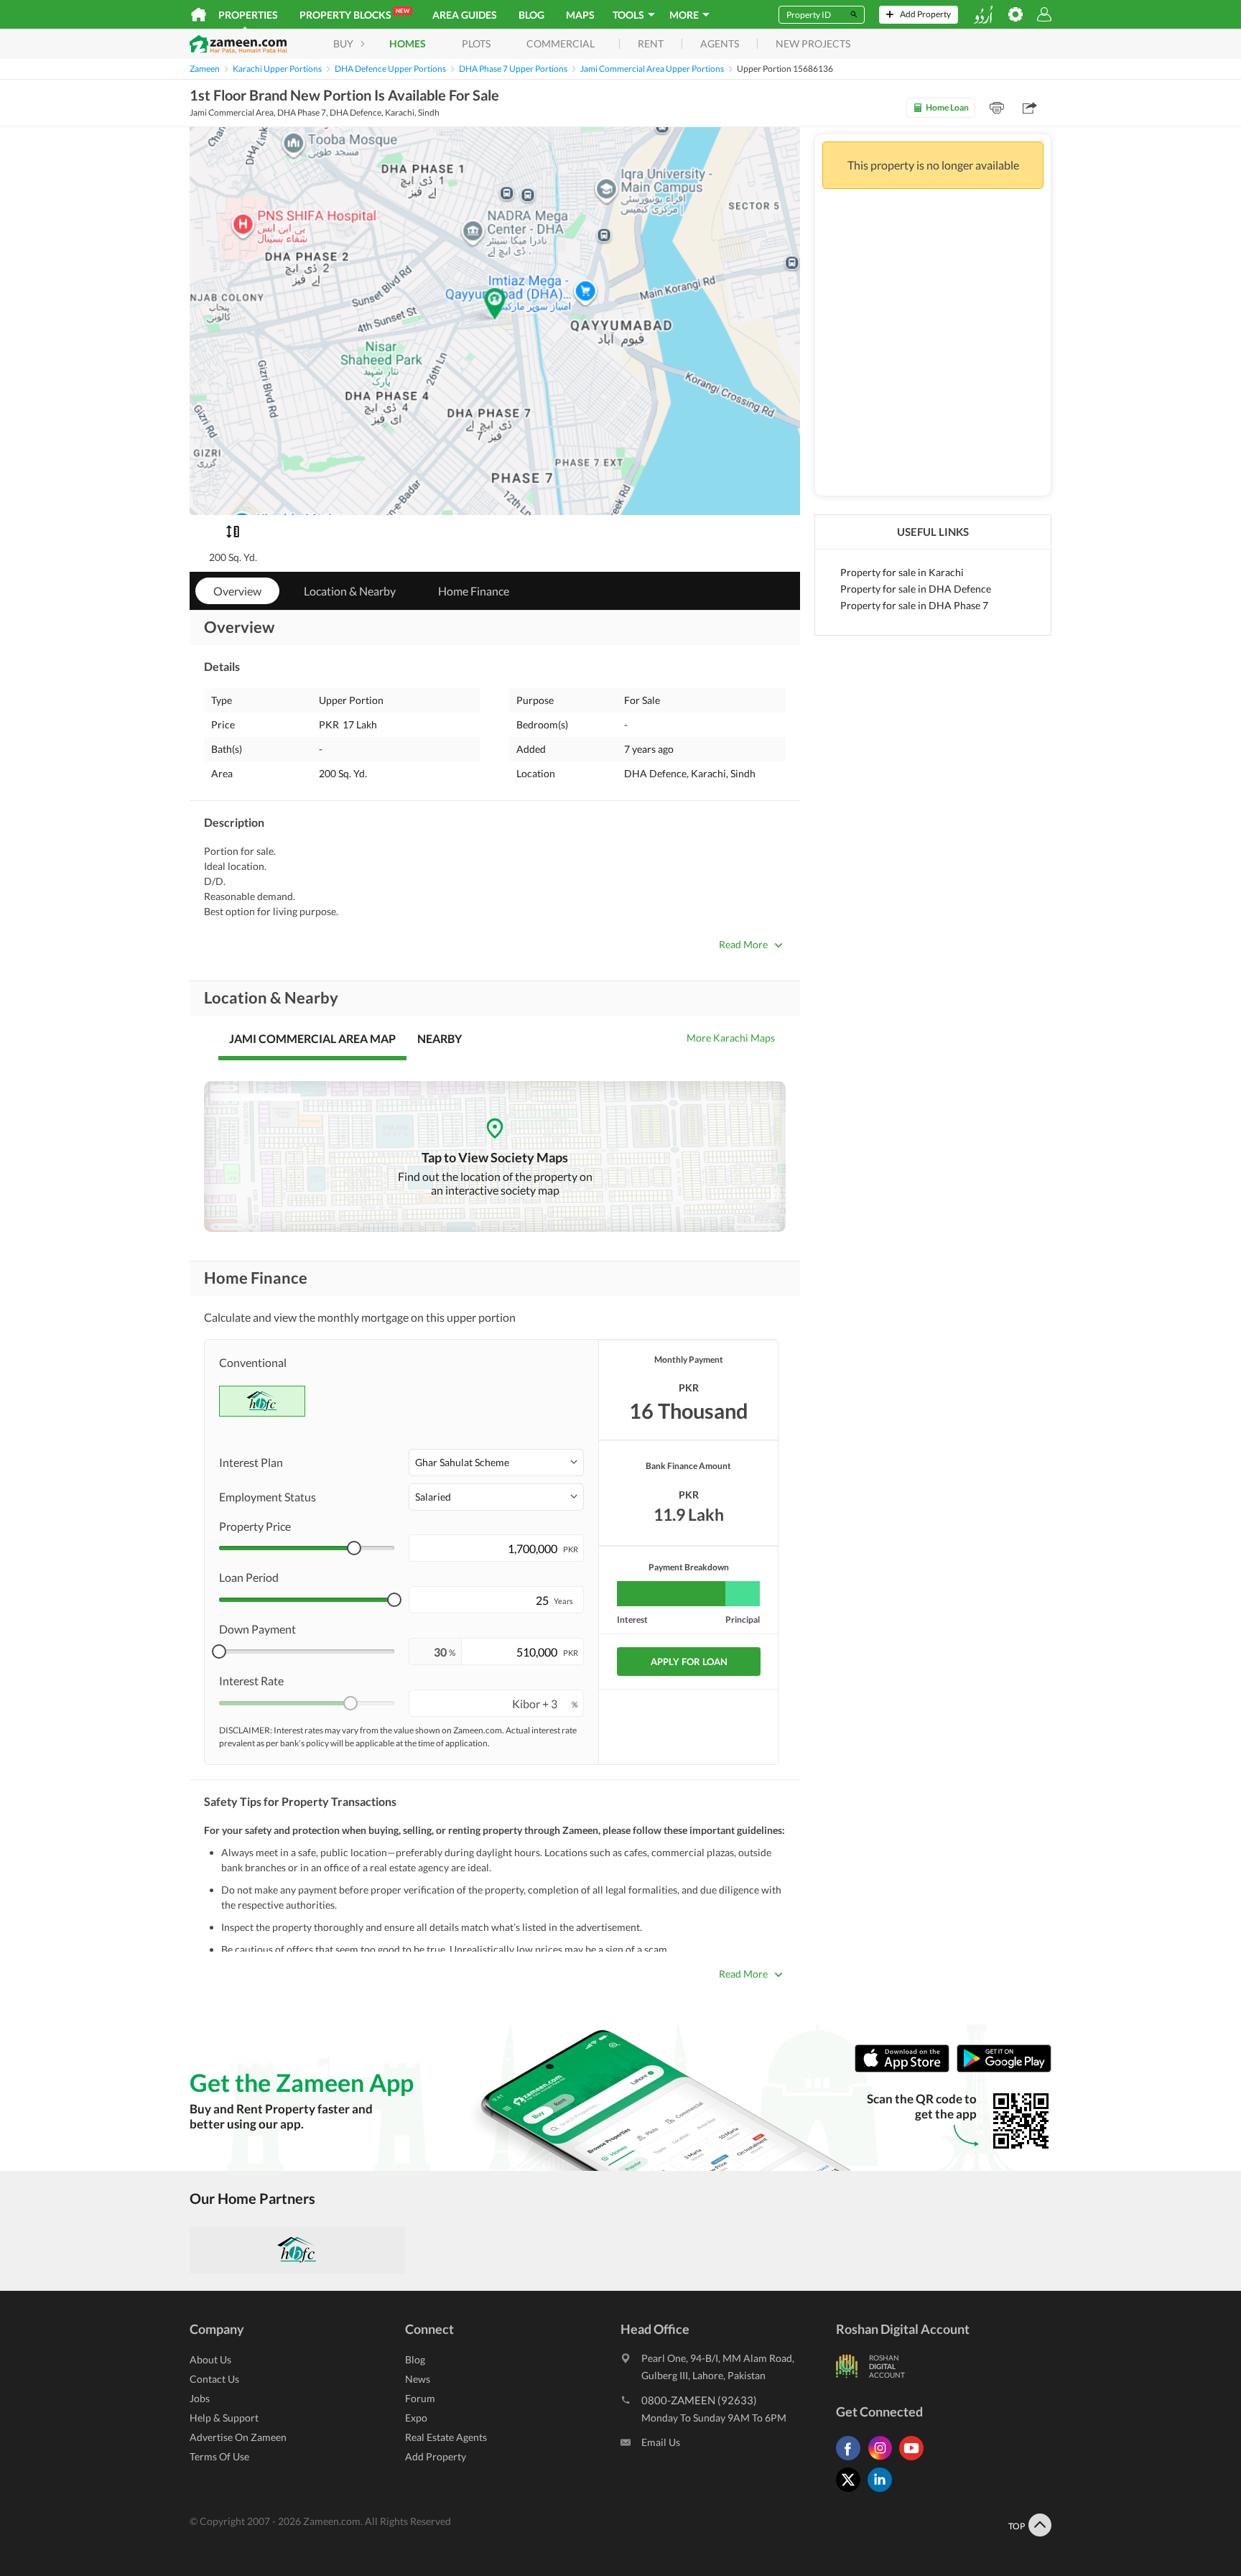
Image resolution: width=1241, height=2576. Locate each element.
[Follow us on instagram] (883, 2460)
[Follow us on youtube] (915, 2460)
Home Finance (474, 591)
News (418, 2379)
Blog (531, 15)
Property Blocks (354, 14)
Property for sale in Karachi (902, 572)
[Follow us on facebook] (852, 2460)
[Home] (199, 14)
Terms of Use (219, 2456)
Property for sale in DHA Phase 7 (914, 605)
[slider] (354, 1548)
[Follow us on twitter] (852, 2492)
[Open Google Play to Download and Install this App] (1004, 2069)
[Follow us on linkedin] (883, 2492)
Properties (248, 15)
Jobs (200, 2398)
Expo (416, 2418)
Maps (580, 15)
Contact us (214, 2379)
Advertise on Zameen (238, 2437)
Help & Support (224, 2418)
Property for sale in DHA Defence (916, 589)
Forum (420, 2398)
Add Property (436, 2456)
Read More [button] (743, 944)
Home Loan (947, 107)
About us (210, 2359)
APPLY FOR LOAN (689, 1662)
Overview (237, 591)
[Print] (997, 108)
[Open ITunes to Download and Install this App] (906, 2069)
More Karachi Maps (731, 1038)
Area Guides (465, 15)
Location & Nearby (350, 591)
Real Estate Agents (446, 2437)
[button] (496, 1463)
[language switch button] (983, 15)
